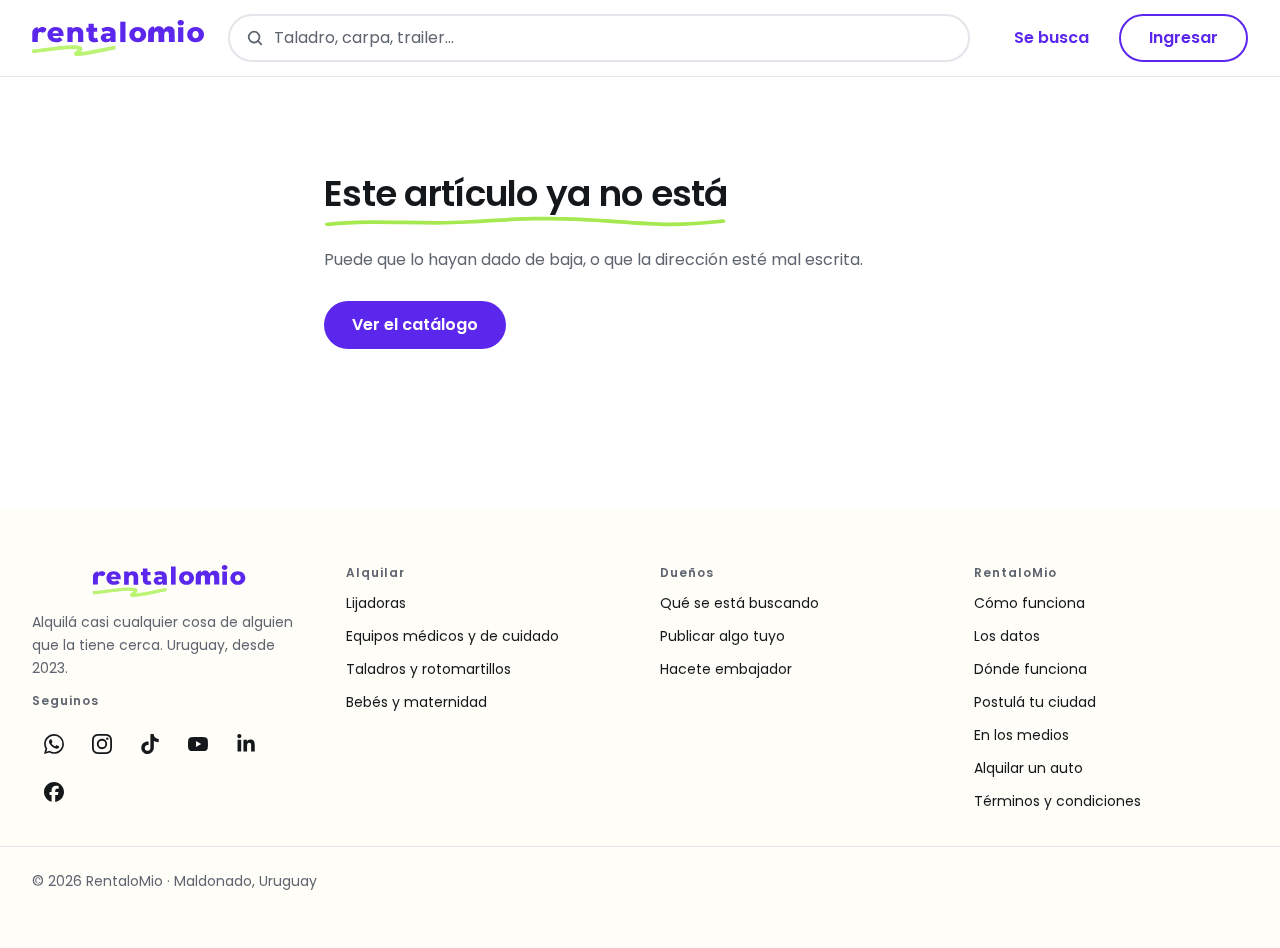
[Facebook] (54, 792)
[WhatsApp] (54, 744)
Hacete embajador (726, 669)
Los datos (1007, 636)
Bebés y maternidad (416, 702)
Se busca (1051, 37)
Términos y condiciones (1057, 801)
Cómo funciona (1029, 603)
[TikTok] (150, 744)
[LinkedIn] (246, 744)
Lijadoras (376, 603)
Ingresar (1183, 37)
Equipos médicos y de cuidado (452, 636)
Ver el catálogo (415, 324)
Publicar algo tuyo (722, 636)
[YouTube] (198, 744)
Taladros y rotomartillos (428, 669)
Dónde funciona (1030, 669)
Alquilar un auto (1028, 768)
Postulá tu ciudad (1035, 702)
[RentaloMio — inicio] (118, 38)
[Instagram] (102, 744)
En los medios (1021, 735)
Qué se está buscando (739, 603)
